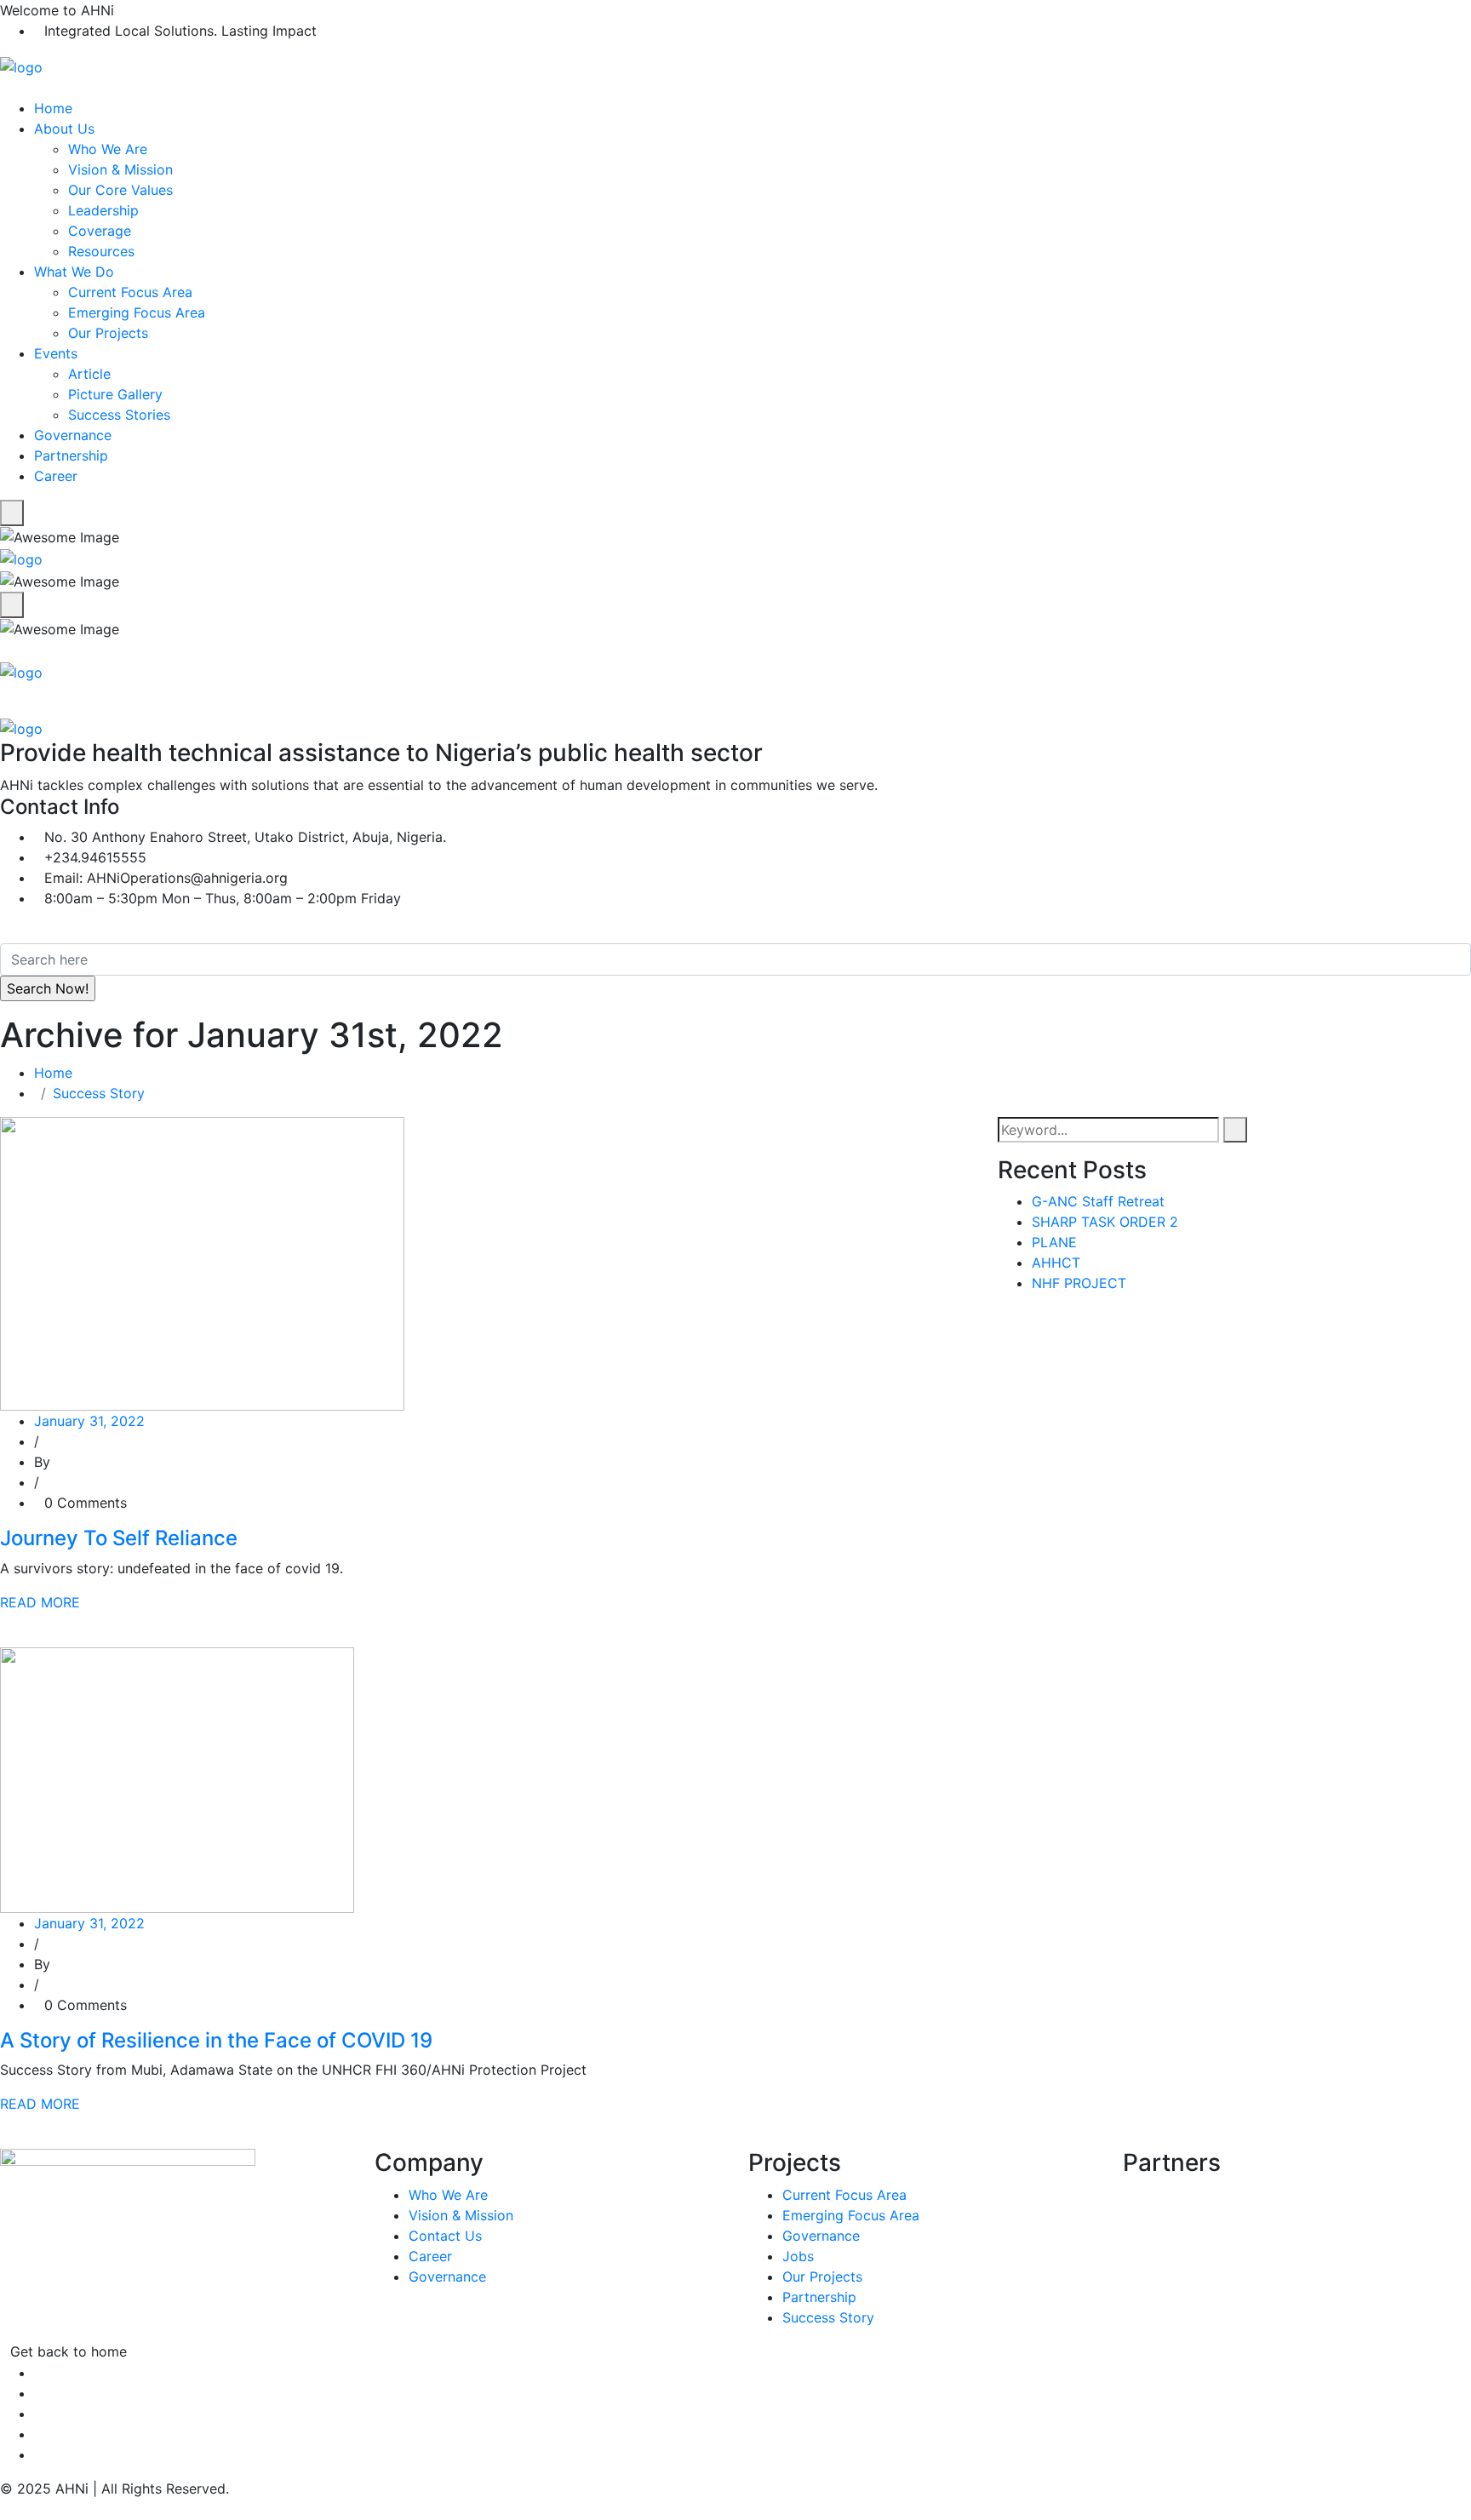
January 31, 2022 (89, 1421)
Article (89, 374)
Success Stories (119, 415)
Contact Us (445, 2236)
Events (56, 353)
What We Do (74, 272)
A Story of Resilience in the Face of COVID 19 (216, 2040)
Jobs (798, 2256)
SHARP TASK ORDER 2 (1105, 1222)
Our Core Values (120, 190)
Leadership (103, 210)
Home (53, 108)
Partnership (71, 455)
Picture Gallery (115, 394)
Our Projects (108, 333)
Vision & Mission (120, 169)
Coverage (100, 231)
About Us (64, 129)
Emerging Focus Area (137, 312)
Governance (73, 435)
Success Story (99, 1093)
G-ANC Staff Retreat (1098, 1201)
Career (56, 476)
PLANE (1054, 1242)
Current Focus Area (130, 292)
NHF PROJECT (1079, 1283)
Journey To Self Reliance (119, 1538)
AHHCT (1056, 1263)
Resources (101, 251)
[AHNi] (21, 66)
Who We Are (108, 149)
